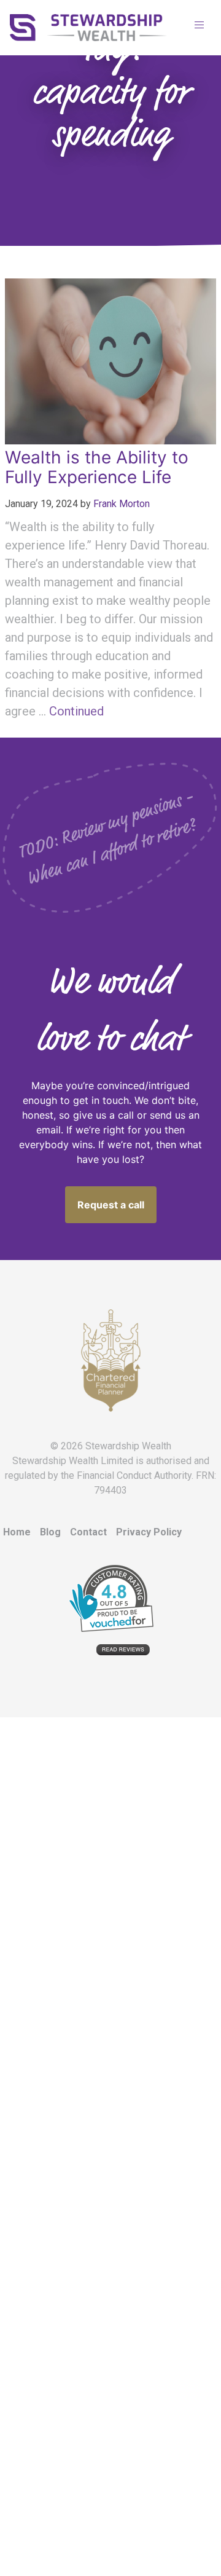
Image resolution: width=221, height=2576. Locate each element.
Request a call (111, 1205)
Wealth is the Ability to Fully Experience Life (97, 467)
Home (17, 1532)
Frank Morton (122, 504)
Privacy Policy (149, 1532)
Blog (50, 1532)
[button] (199, 25)
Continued (76, 711)
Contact (88, 1532)
